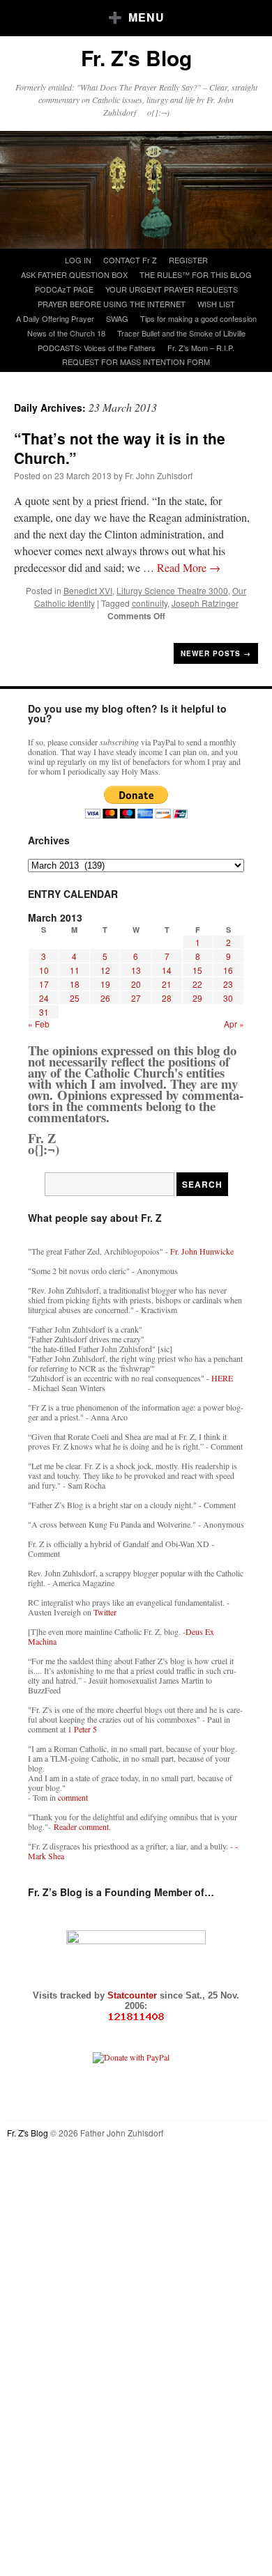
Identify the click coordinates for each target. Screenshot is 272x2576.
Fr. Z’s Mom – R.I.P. (201, 348)
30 (228, 998)
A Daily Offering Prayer (55, 318)
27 (136, 998)
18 (75, 984)
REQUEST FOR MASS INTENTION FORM (136, 362)
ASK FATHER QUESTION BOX (74, 274)
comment (73, 1797)
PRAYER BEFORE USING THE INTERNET (112, 304)
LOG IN (78, 260)
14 (167, 970)
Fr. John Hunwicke (202, 1251)
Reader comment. (82, 1826)
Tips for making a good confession (198, 318)
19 (105, 984)
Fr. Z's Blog (136, 57)
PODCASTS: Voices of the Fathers (97, 348)
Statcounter (134, 1995)
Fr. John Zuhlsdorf (159, 475)
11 (75, 970)
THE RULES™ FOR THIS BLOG (196, 274)
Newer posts (216, 653)
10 (44, 970)
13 (136, 970)
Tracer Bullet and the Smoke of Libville (181, 333)
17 (44, 984)
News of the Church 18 (66, 333)
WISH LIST (216, 304)
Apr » (234, 1024)
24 (44, 998)
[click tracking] (136, 2017)
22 (197, 984)
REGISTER (188, 260)
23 (228, 984)
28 (167, 998)
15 (197, 970)
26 (105, 998)
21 (167, 984)
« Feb (39, 1024)
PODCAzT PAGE (64, 289)
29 (197, 998)
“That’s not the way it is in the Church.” (120, 448)
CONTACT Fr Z (130, 260)
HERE (222, 1378)
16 (228, 970)
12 (105, 970)
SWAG (117, 318)
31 (44, 1012)
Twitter (105, 1612)
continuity (150, 603)
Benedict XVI (88, 590)
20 (136, 984)
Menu (146, 17)
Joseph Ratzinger (205, 603)
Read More (189, 567)
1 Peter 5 (82, 1729)
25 (75, 998)
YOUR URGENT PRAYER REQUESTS (172, 289)
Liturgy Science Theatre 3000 (172, 590)
